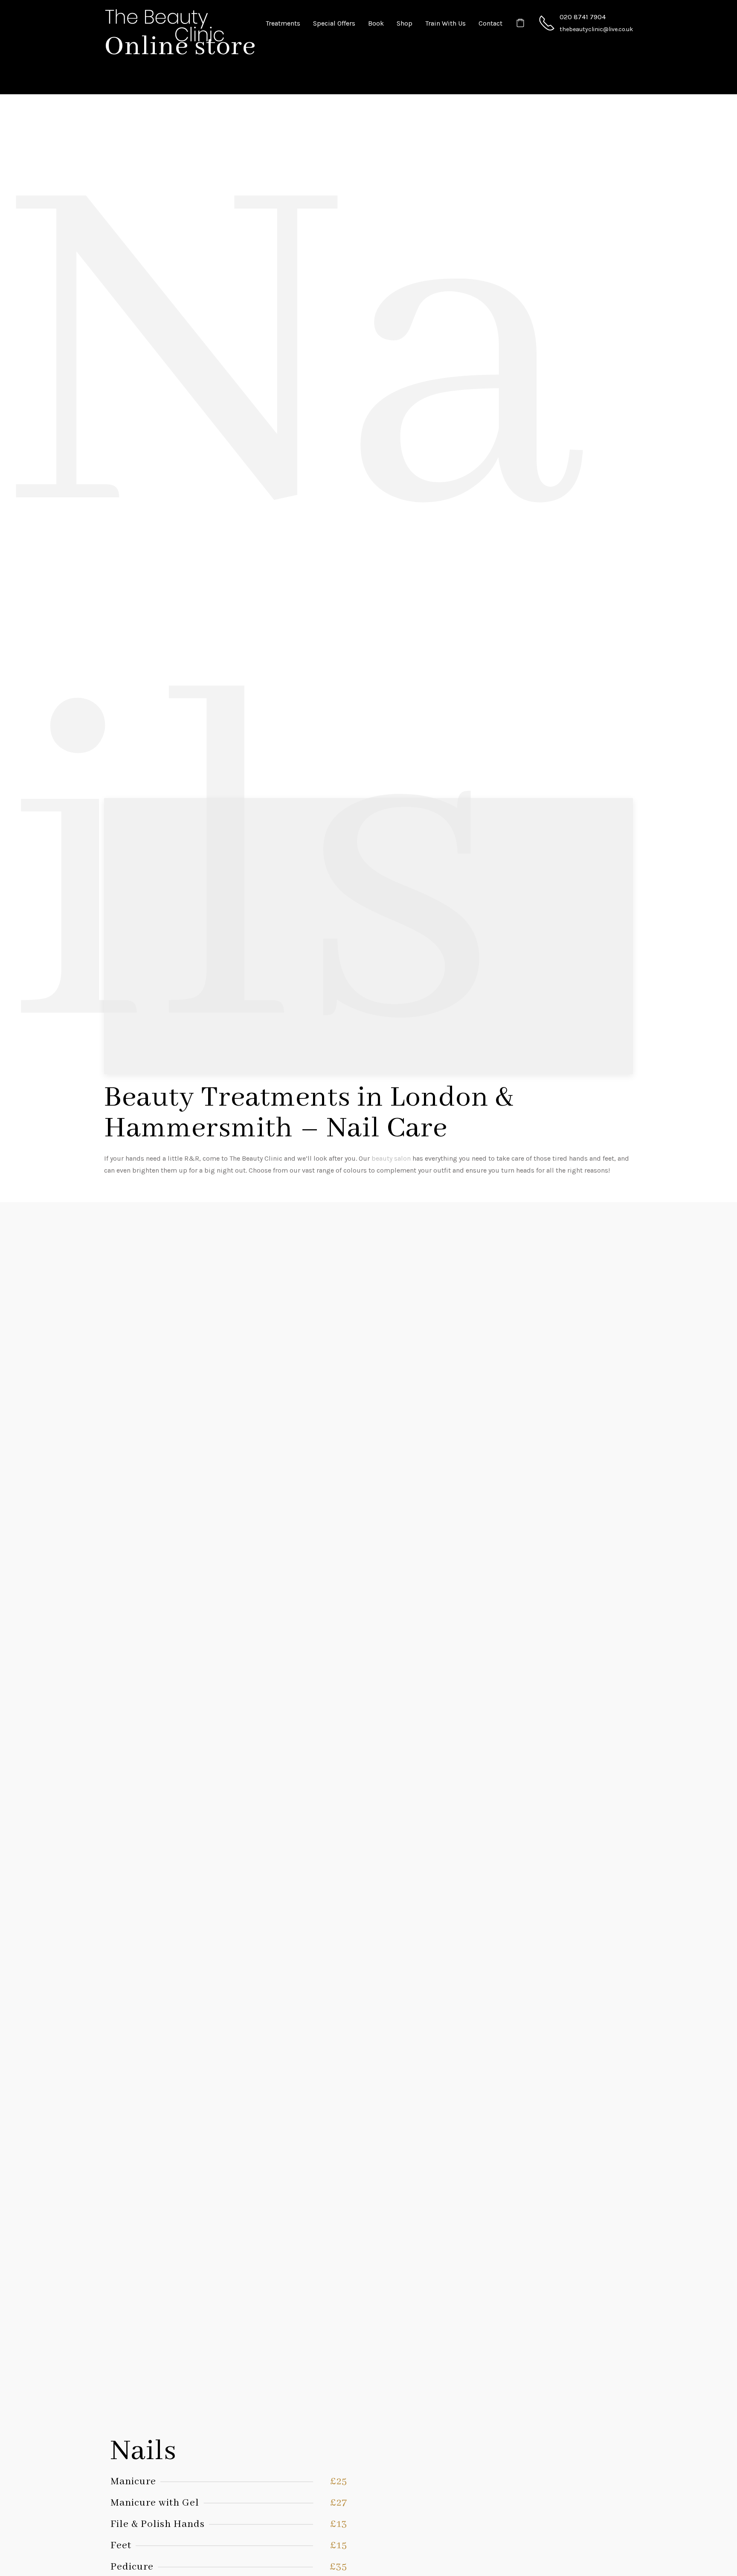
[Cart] (520, 23)
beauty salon (391, 1158)
